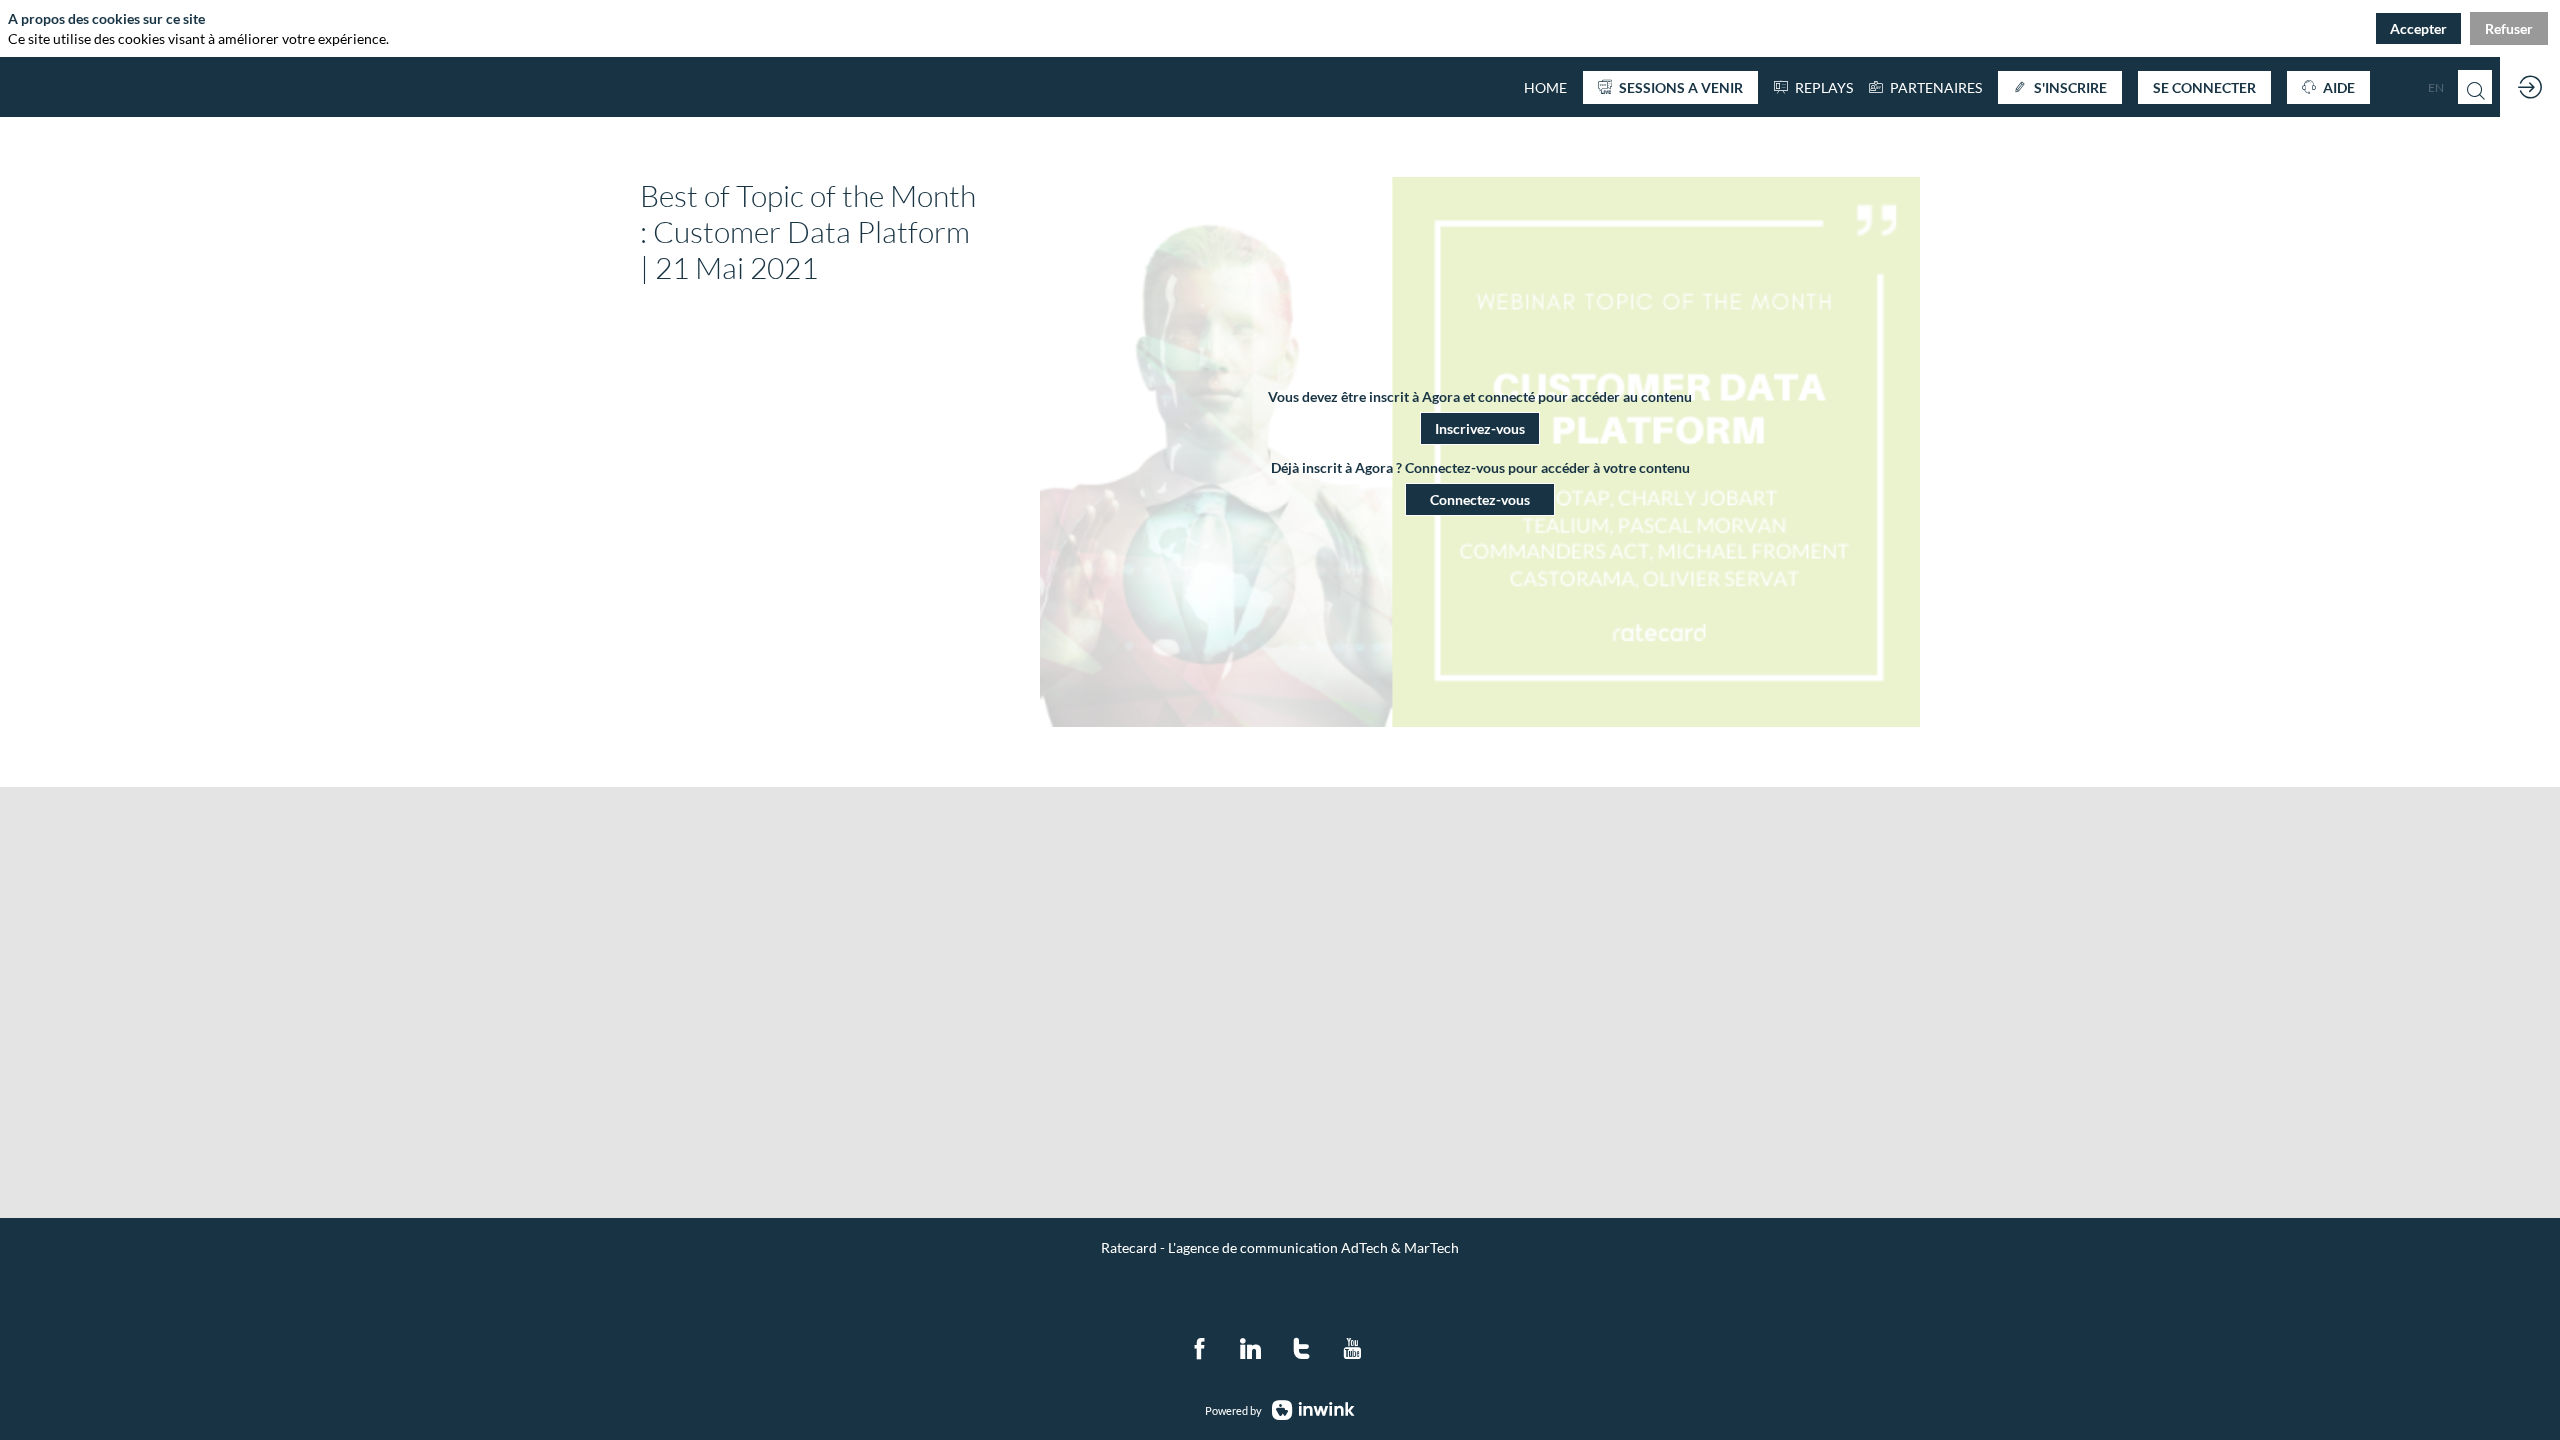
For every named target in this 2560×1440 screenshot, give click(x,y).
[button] (1670, 87)
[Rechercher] (2475, 87)
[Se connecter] (2530, 87)
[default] (1545, 87)
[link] (1925, 87)
